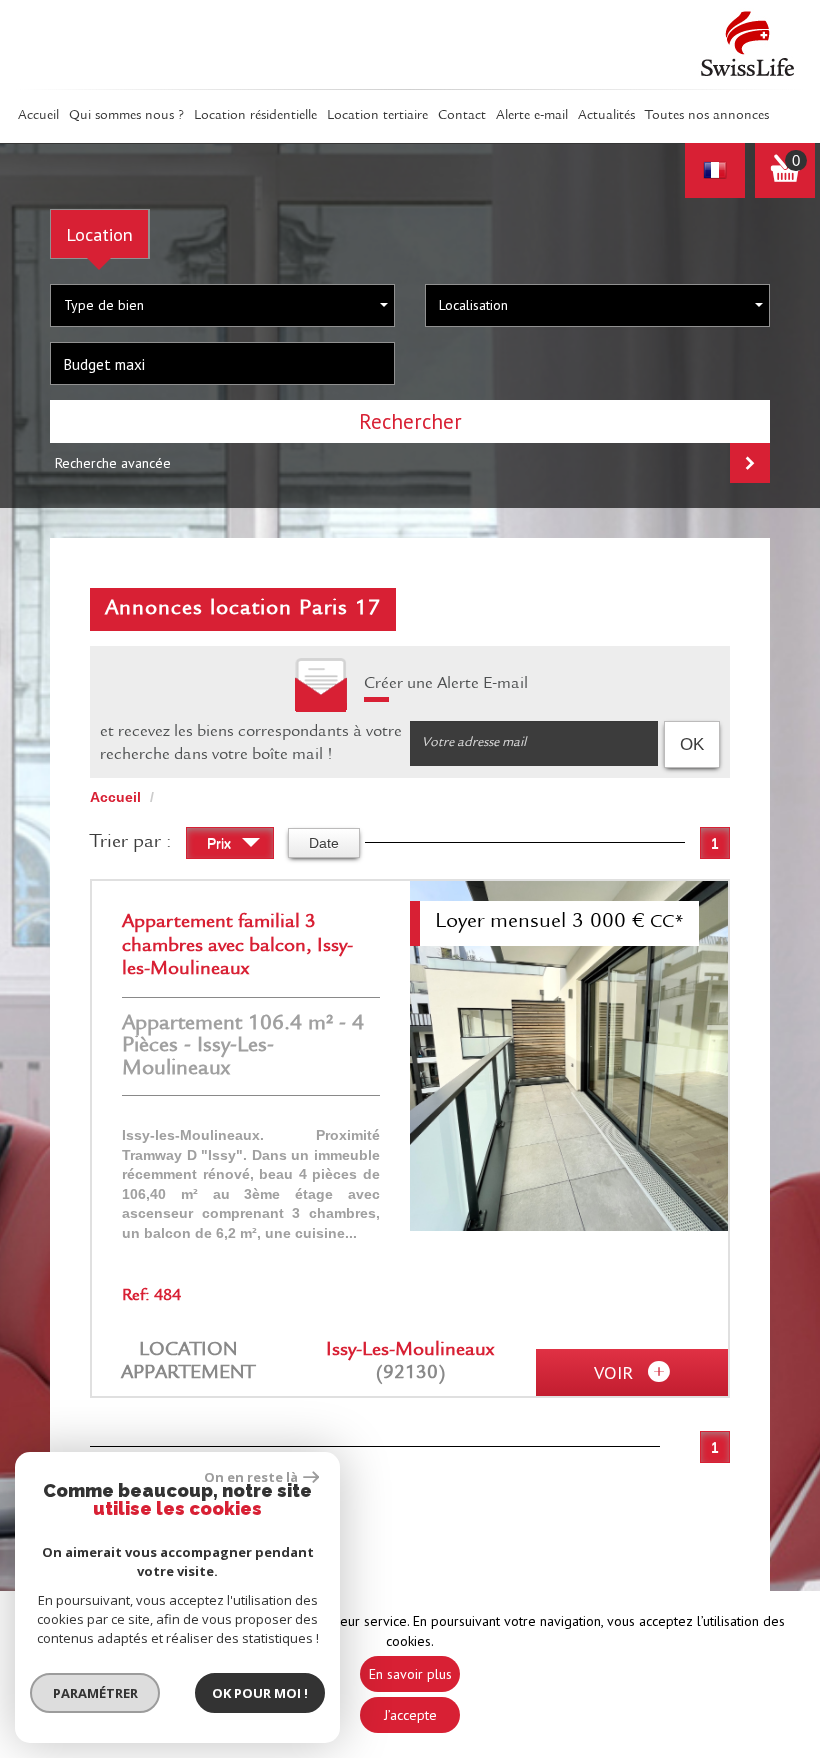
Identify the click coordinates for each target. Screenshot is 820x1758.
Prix (221, 843)
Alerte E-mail (532, 116)
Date (324, 843)
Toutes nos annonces (707, 116)
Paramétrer (95, 1693)
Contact (462, 116)
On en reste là (251, 1477)
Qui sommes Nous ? (126, 116)
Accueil (38, 116)
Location (99, 234)
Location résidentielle (255, 116)
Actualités (606, 116)
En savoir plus (410, 1674)
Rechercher (410, 421)
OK (692, 744)
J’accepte (410, 1715)
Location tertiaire (377, 116)
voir (616, 1372)
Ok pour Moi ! (260, 1693)
